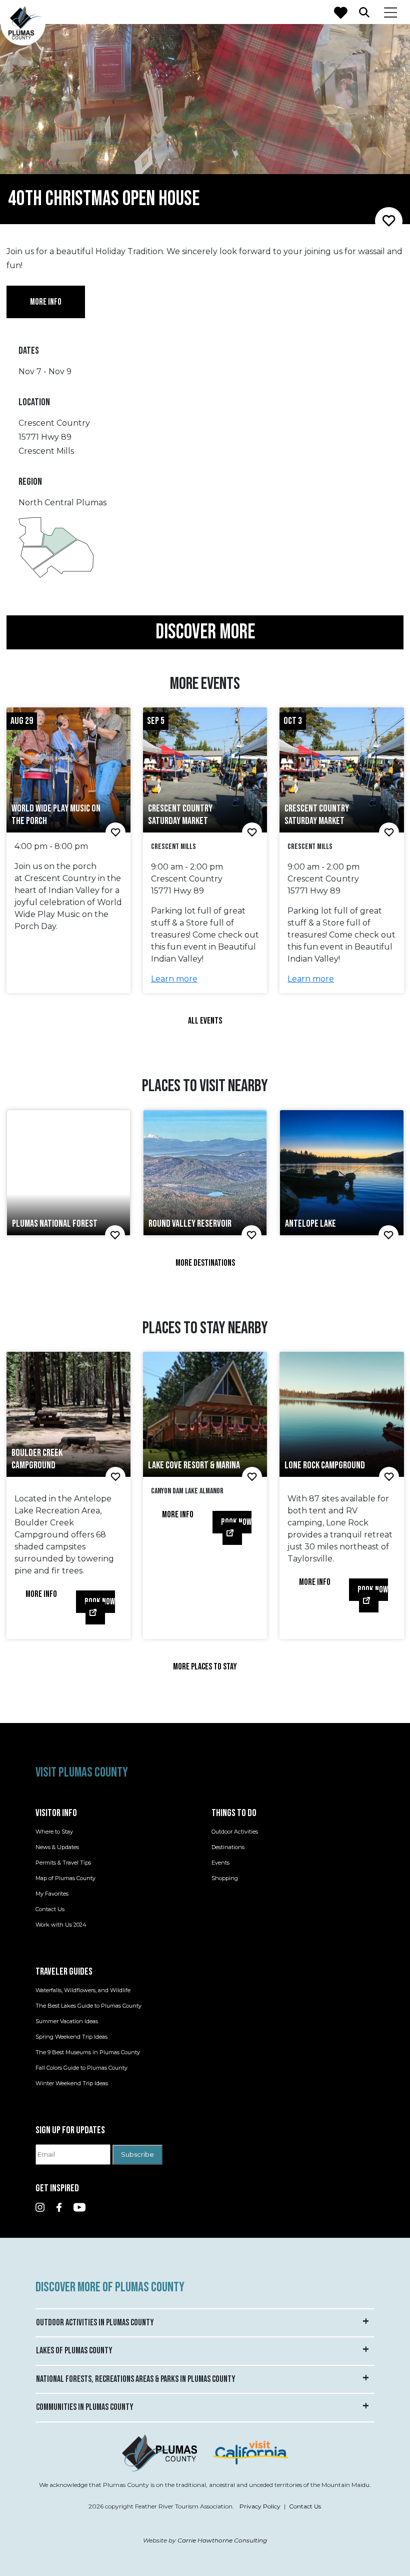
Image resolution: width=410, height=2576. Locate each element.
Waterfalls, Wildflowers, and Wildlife (83, 1990)
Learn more (174, 979)
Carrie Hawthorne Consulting (222, 2540)
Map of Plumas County (65, 1878)
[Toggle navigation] (391, 12)
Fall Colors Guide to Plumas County (81, 2068)
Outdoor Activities (235, 1832)
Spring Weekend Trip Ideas (71, 2037)
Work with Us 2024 (61, 1925)
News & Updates (57, 1847)
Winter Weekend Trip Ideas (72, 2083)
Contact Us (50, 1909)
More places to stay (205, 1667)
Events (220, 1863)
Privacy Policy (260, 2506)
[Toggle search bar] (364, 12)
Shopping (225, 1878)
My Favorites (52, 1894)
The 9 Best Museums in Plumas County (88, 2052)
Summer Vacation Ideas (67, 2021)
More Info (41, 1594)
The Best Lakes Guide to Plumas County (88, 2006)
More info (46, 302)
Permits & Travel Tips (63, 1863)
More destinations (205, 1263)
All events (205, 1021)
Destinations (228, 1847)
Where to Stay (54, 1832)
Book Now (100, 1602)
